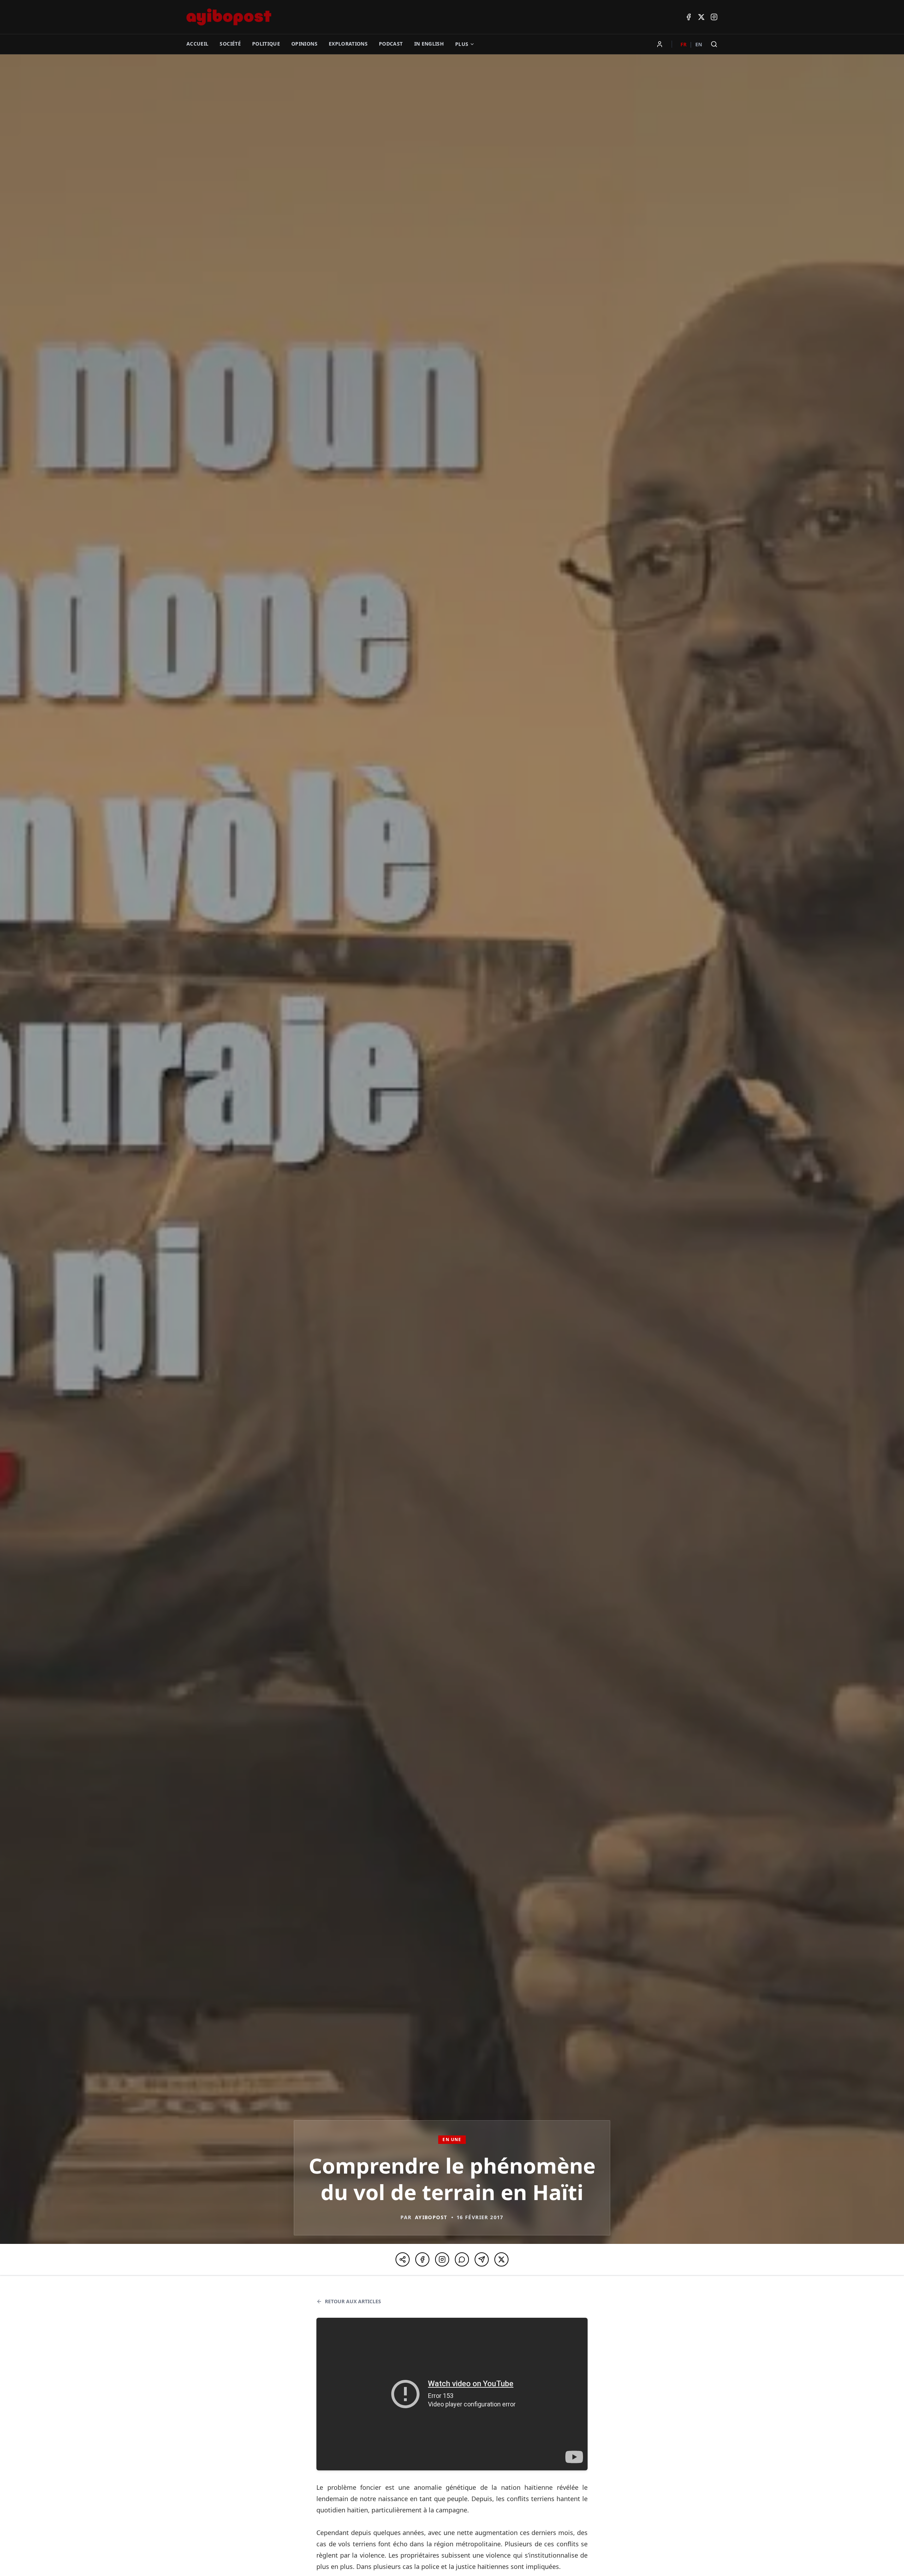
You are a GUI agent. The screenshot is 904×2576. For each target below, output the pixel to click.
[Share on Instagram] (442, 2259)
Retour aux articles (353, 2301)
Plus (462, 44)
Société (230, 44)
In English (429, 44)
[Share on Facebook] (422, 2259)
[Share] (403, 2259)
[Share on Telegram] (482, 2259)
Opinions (304, 44)
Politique (266, 44)
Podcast (391, 44)
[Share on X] (501, 2259)
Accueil (197, 44)
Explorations (348, 44)
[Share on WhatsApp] (462, 2259)
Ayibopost (431, 2217)
